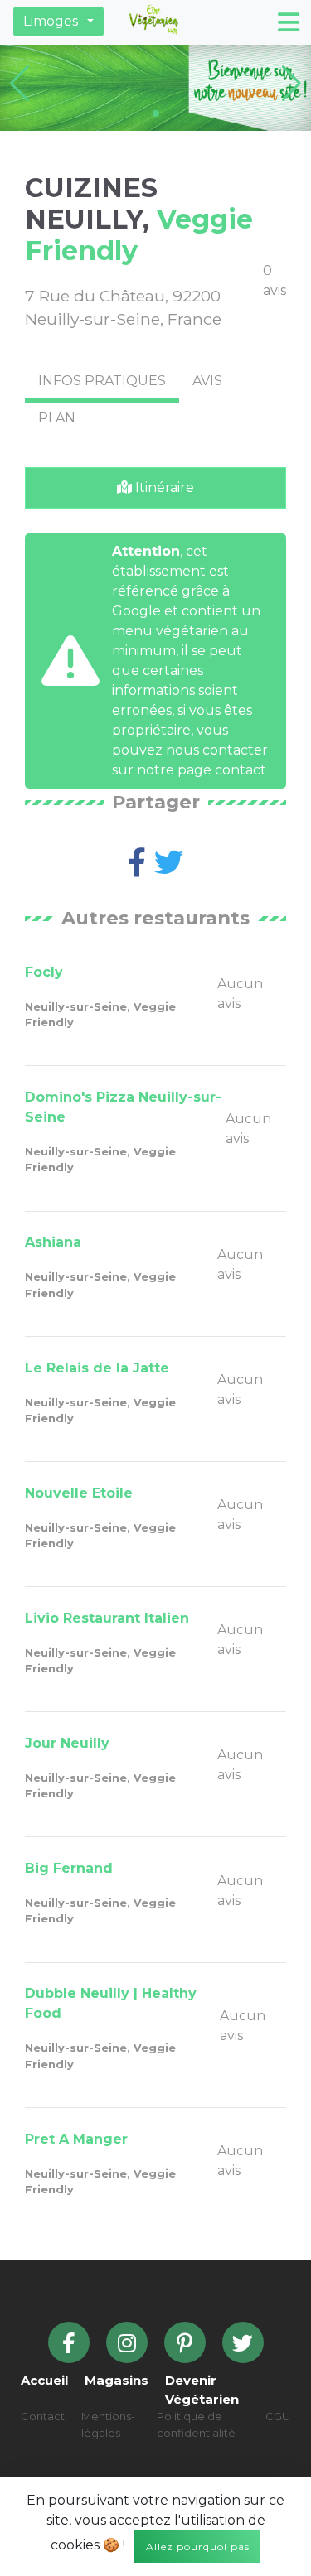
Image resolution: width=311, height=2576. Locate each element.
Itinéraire (163, 487)
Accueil (44, 2380)
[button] (58, 22)
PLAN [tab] (57, 418)
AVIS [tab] (207, 381)
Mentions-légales (108, 2424)
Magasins (117, 2380)
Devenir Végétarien (202, 2390)
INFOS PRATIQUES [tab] (102, 381)
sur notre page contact (189, 770)
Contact (43, 2416)
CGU (278, 2416)
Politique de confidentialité (196, 2424)
